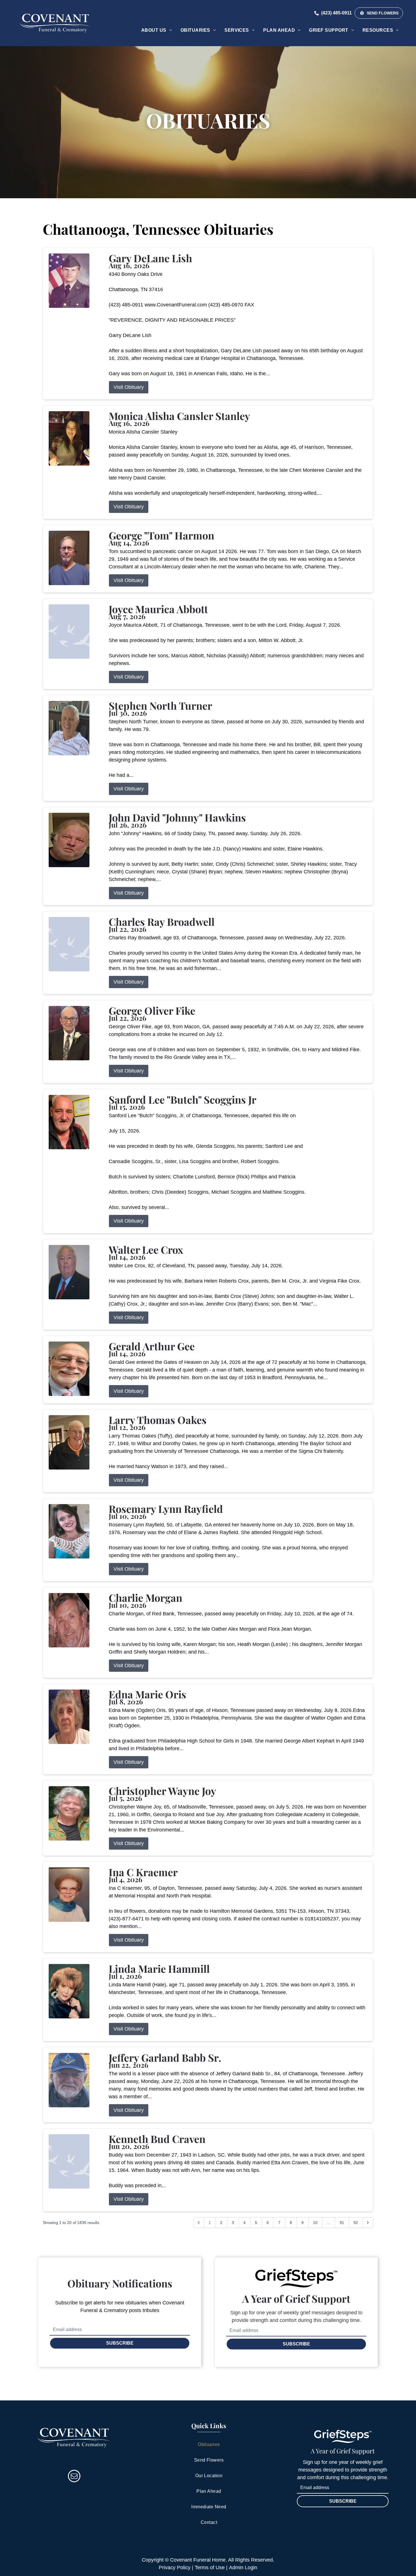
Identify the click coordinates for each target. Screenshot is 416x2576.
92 (356, 2223)
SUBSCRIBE (120, 2343)
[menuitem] (157, 30)
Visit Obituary (129, 387)
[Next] (368, 2223)
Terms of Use (210, 2568)
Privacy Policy (175, 2568)
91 (342, 2223)
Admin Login (243, 2568)
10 (315, 2223)
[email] (74, 2477)
